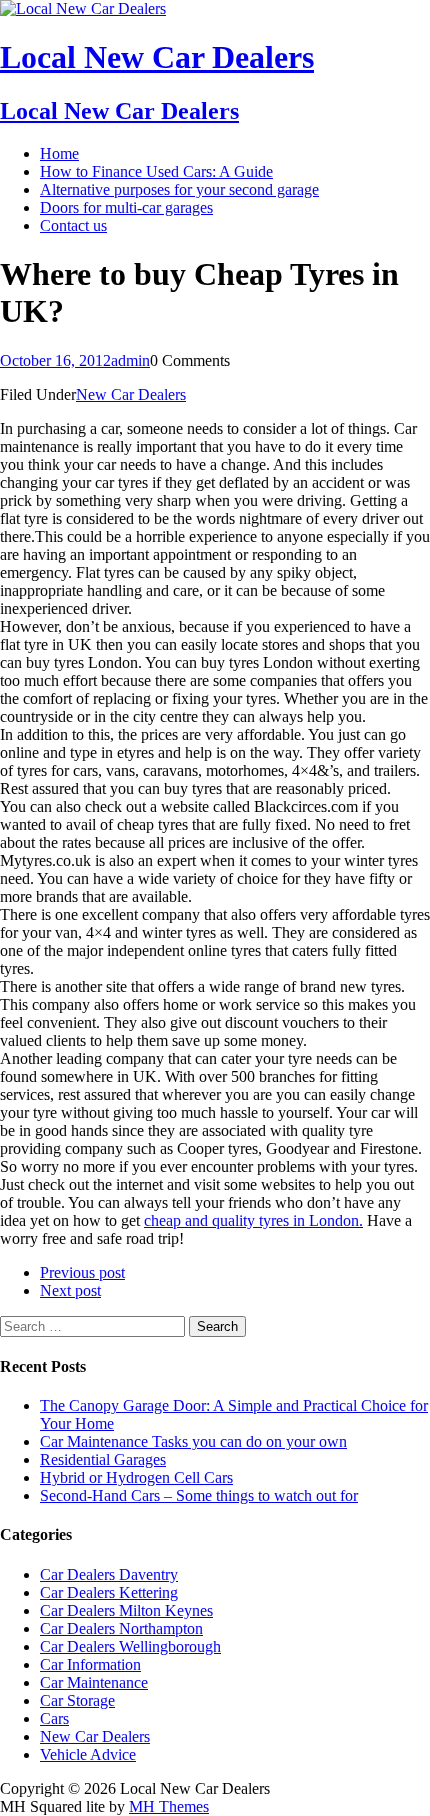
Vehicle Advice (88, 1754)
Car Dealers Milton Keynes (126, 1610)
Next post (70, 1290)
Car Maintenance (94, 1682)
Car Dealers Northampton (121, 1628)
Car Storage (77, 1700)
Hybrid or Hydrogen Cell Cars (136, 1477)
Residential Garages (103, 1459)
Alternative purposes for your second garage (179, 189)
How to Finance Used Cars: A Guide (156, 171)
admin (130, 360)
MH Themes (169, 1806)
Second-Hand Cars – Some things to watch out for (199, 1495)
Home (59, 153)
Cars (54, 1718)
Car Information (90, 1664)
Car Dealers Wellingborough (130, 1646)
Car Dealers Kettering (109, 1592)
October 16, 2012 (55, 360)
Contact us (73, 225)
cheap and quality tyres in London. (253, 1220)
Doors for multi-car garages (126, 207)
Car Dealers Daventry (109, 1574)
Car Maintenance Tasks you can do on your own (193, 1441)
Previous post (82, 1272)
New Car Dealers (131, 394)
